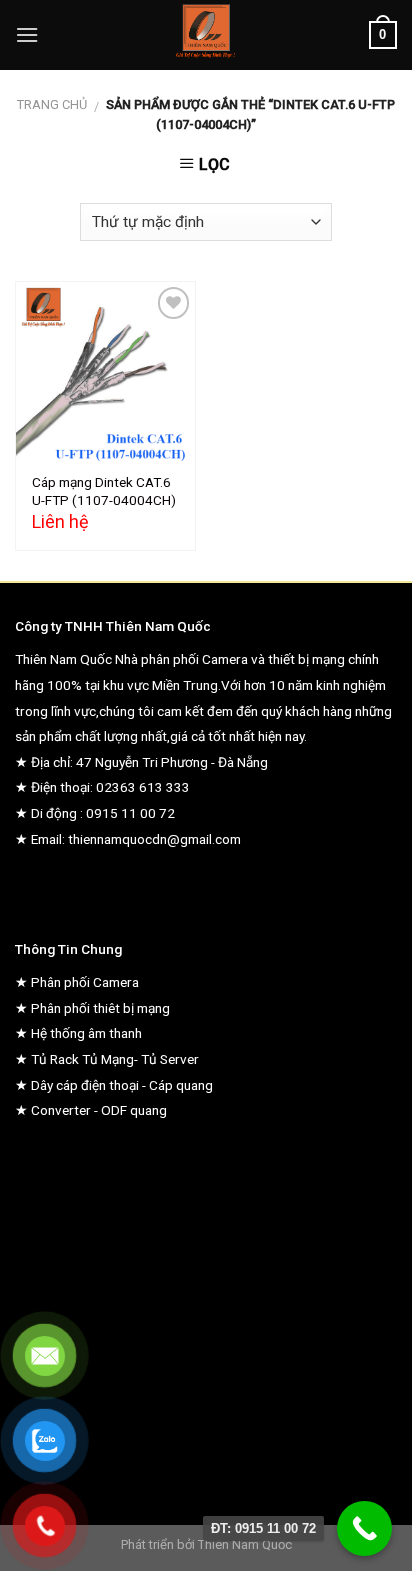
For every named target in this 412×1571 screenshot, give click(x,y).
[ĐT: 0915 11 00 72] (364, 1528)
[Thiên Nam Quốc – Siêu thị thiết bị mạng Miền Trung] (206, 35)
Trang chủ (52, 104)
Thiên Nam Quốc (245, 1544)
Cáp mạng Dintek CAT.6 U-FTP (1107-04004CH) (104, 491)
